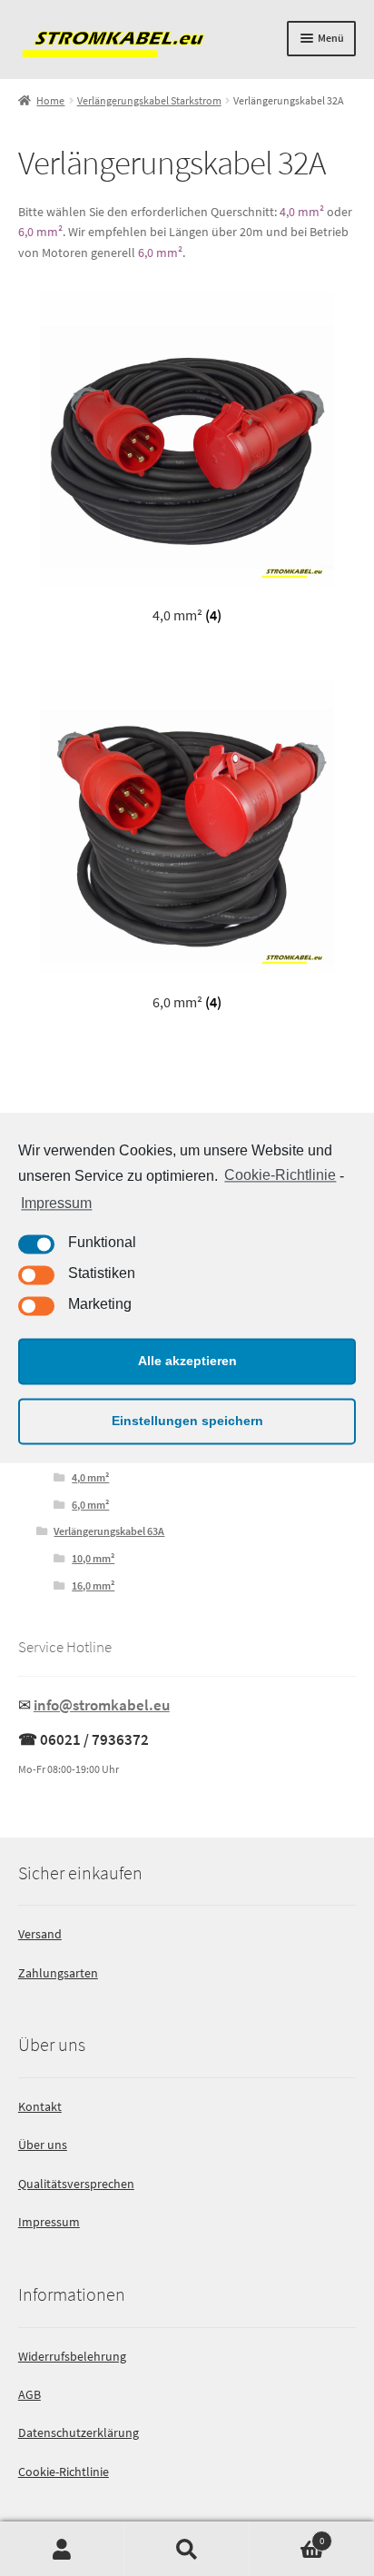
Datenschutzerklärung (79, 2432)
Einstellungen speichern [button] (187, 1422)
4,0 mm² (302, 212)
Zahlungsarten (58, 1973)
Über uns (43, 2145)
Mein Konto (62, 2549)
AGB (30, 2394)
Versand (40, 1934)
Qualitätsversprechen (76, 2184)
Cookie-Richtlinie (280, 1176)
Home (50, 100)
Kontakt (40, 2106)
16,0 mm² (93, 1585)
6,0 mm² (40, 232)
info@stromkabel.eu (102, 1705)
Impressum (56, 1203)
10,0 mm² (93, 1558)
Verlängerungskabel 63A (109, 1531)
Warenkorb (287, 2536)
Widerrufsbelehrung (72, 2356)
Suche (187, 2549)
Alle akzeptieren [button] (187, 1362)
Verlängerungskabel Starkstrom (149, 100)
